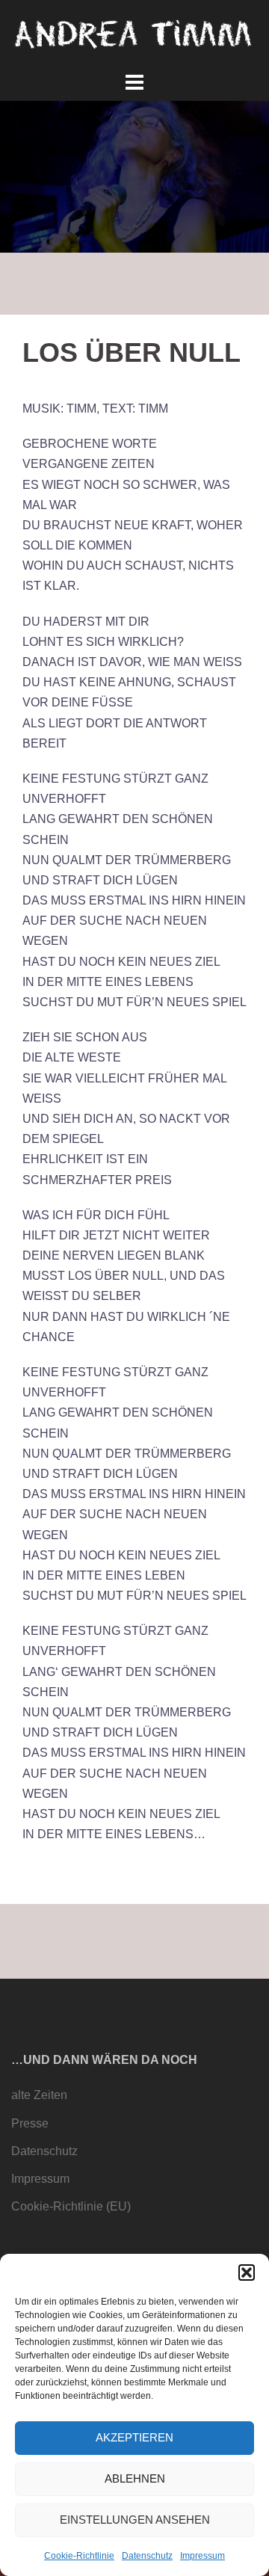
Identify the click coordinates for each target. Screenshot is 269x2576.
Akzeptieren (134, 2437)
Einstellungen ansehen (135, 2520)
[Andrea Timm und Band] (134, 33)
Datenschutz (147, 2556)
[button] (247, 2273)
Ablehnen (135, 2478)
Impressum (202, 2556)
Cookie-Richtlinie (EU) (71, 2206)
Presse (30, 2123)
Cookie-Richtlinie (79, 2556)
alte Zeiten (39, 2095)
